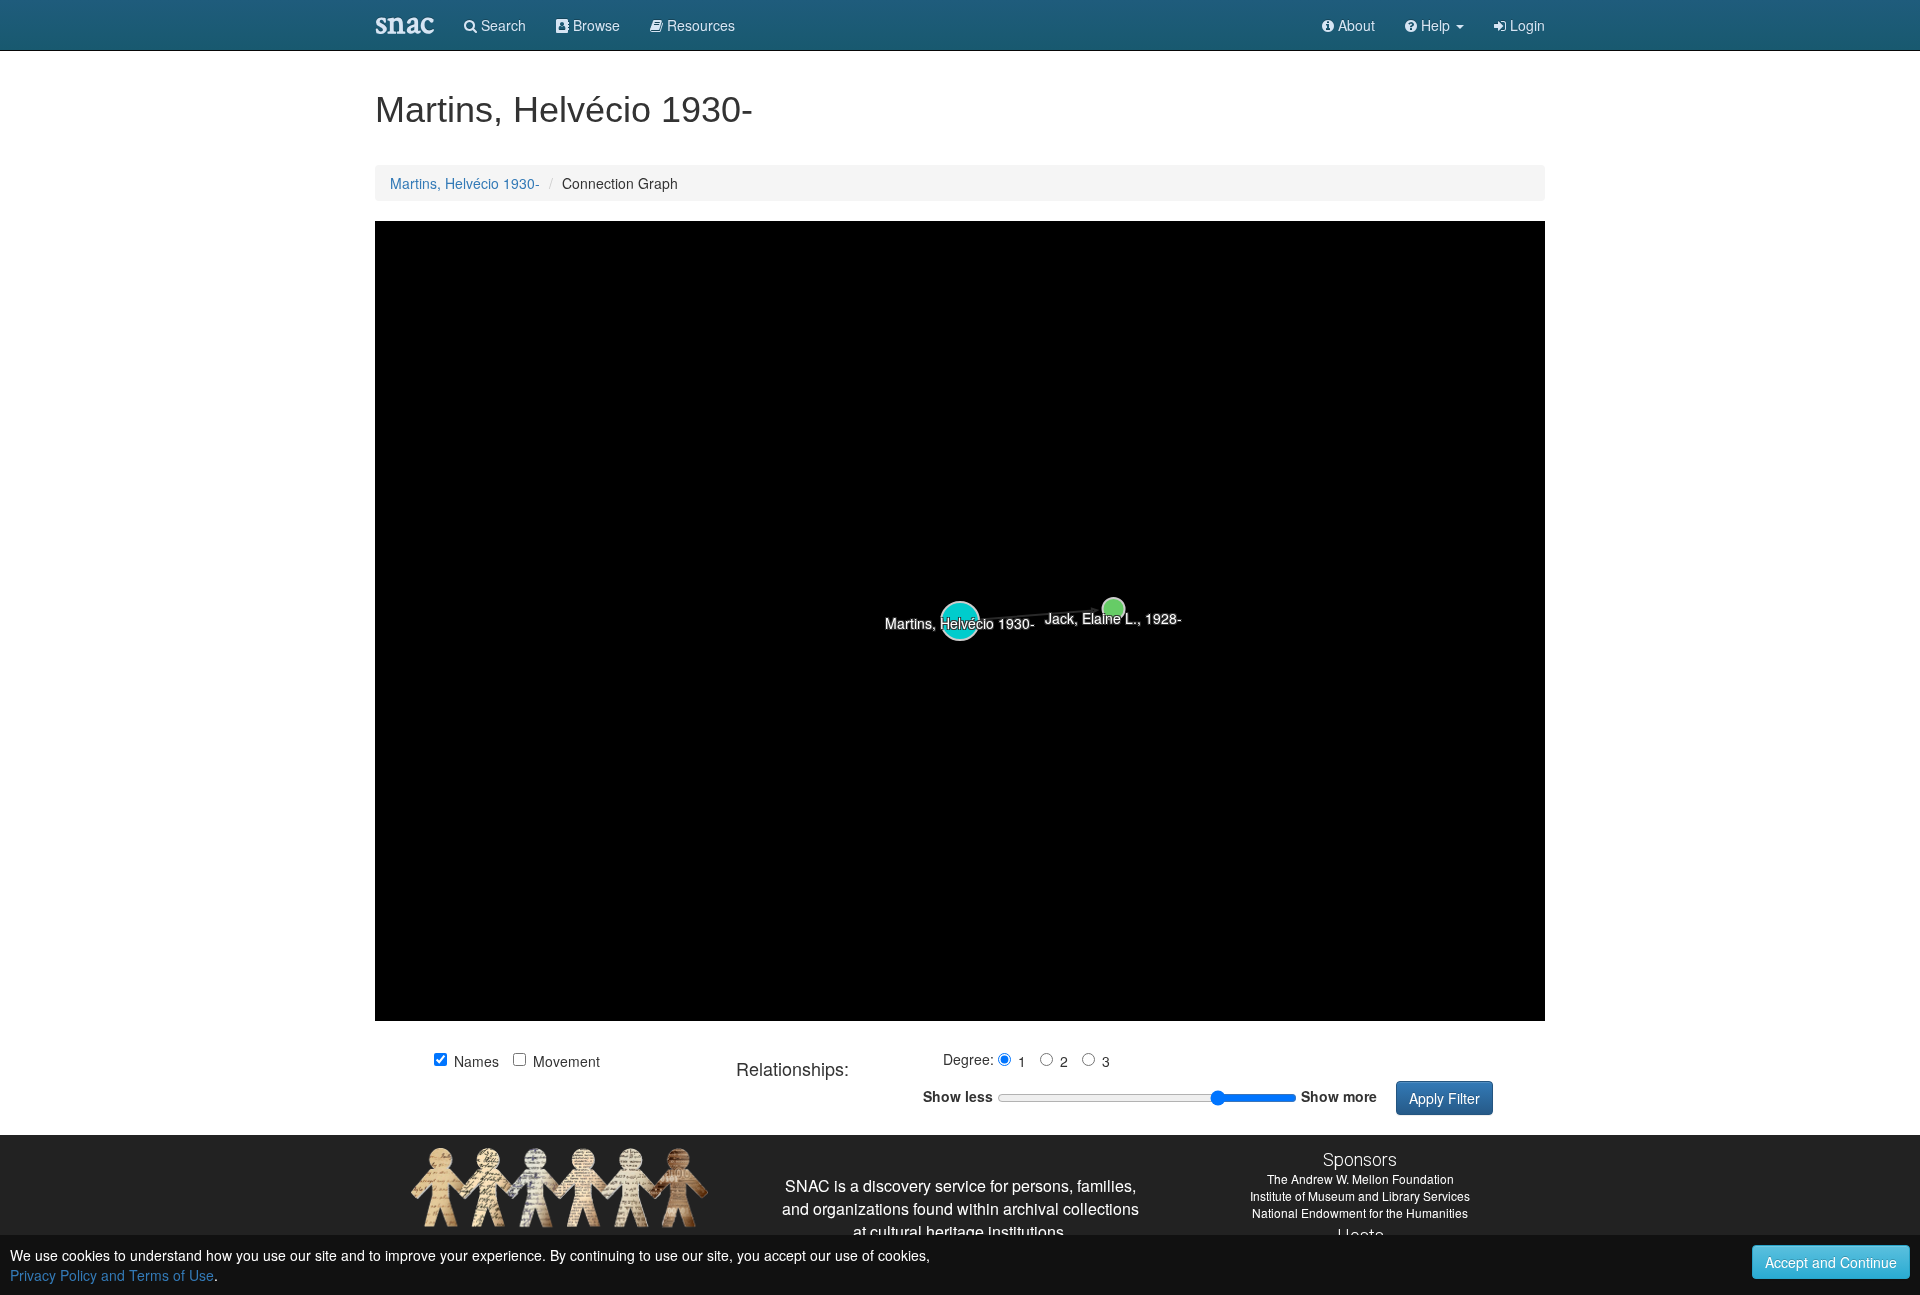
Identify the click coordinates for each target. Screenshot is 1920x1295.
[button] (1434, 25)
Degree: (970, 1059)
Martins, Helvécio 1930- (465, 183)
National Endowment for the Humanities (1360, 1212)
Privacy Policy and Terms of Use (112, 1275)
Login (1525, 25)
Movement (566, 1061)
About (1354, 25)
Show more (1339, 1096)
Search (501, 25)
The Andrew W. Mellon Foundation (1360, 1178)
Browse (594, 25)
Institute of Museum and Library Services (1360, 1195)
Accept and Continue (1831, 1262)
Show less (958, 1096)
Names (476, 1061)
